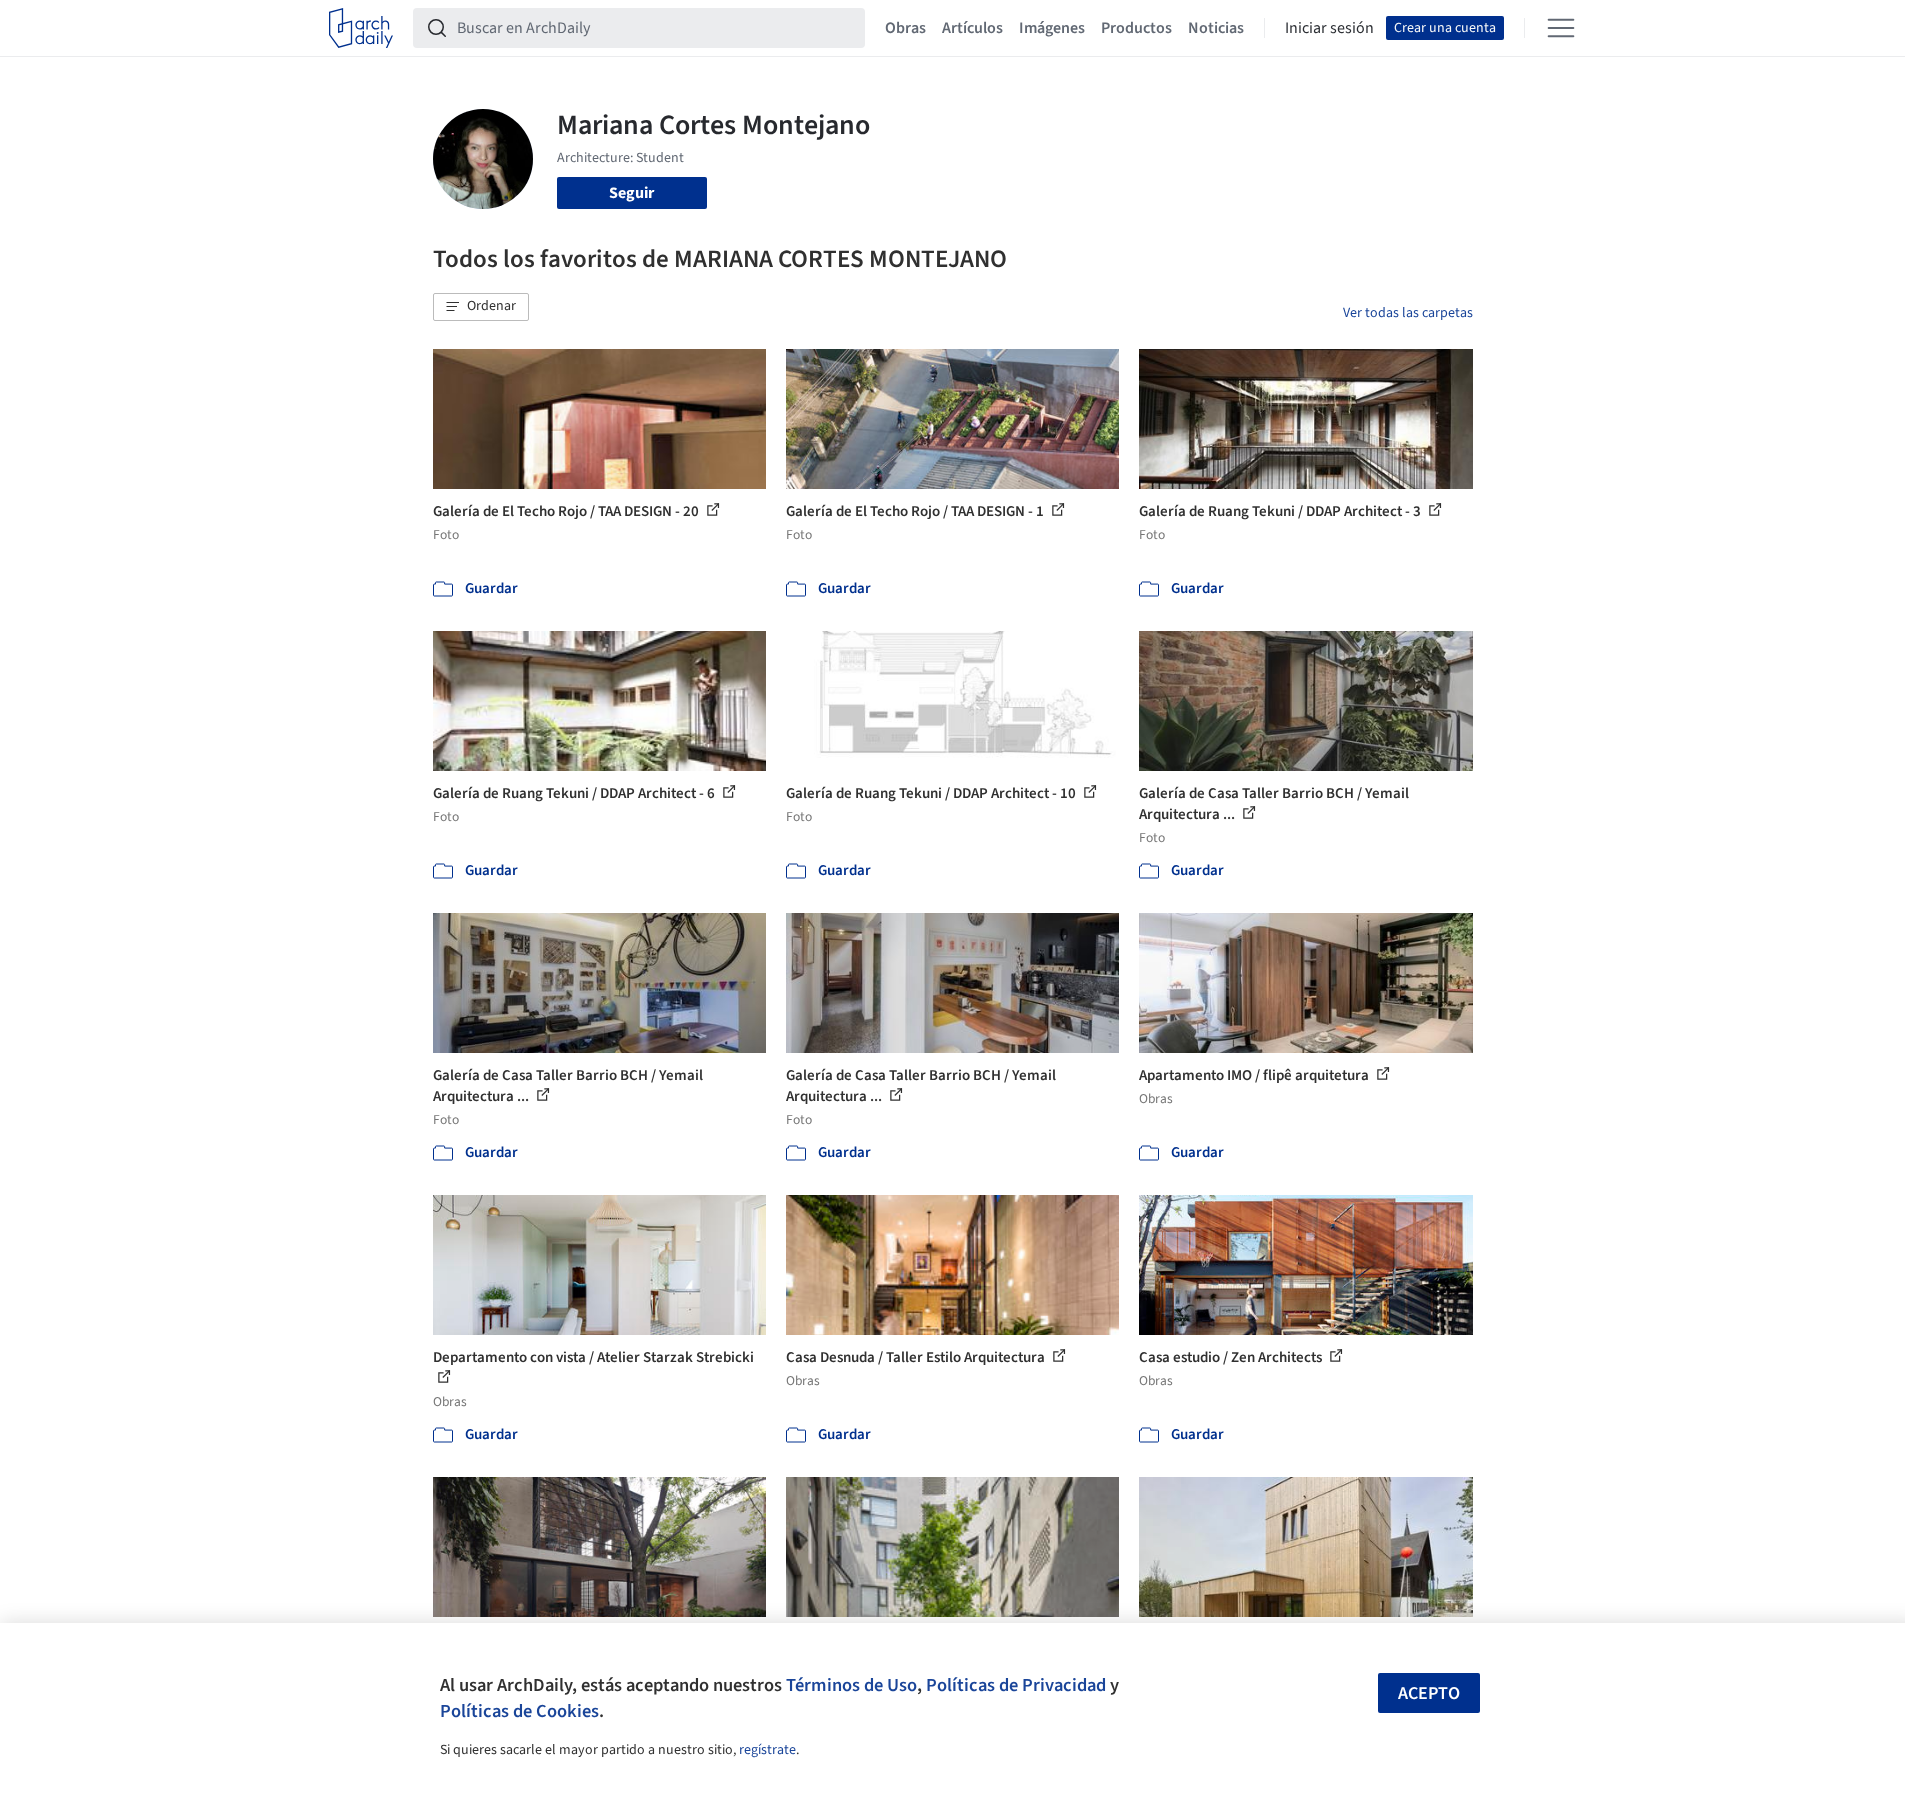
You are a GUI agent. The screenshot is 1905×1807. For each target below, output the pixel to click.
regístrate (767, 1750)
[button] (481, 307)
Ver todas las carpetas (1408, 313)
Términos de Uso (851, 1685)
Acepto (1429, 1693)
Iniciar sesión (1329, 28)
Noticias (1216, 28)
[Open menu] (1561, 28)
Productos (1136, 28)
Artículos (972, 28)
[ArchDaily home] (361, 28)
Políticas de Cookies (519, 1711)
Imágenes (1052, 28)
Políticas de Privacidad (1016, 1685)
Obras (905, 28)
